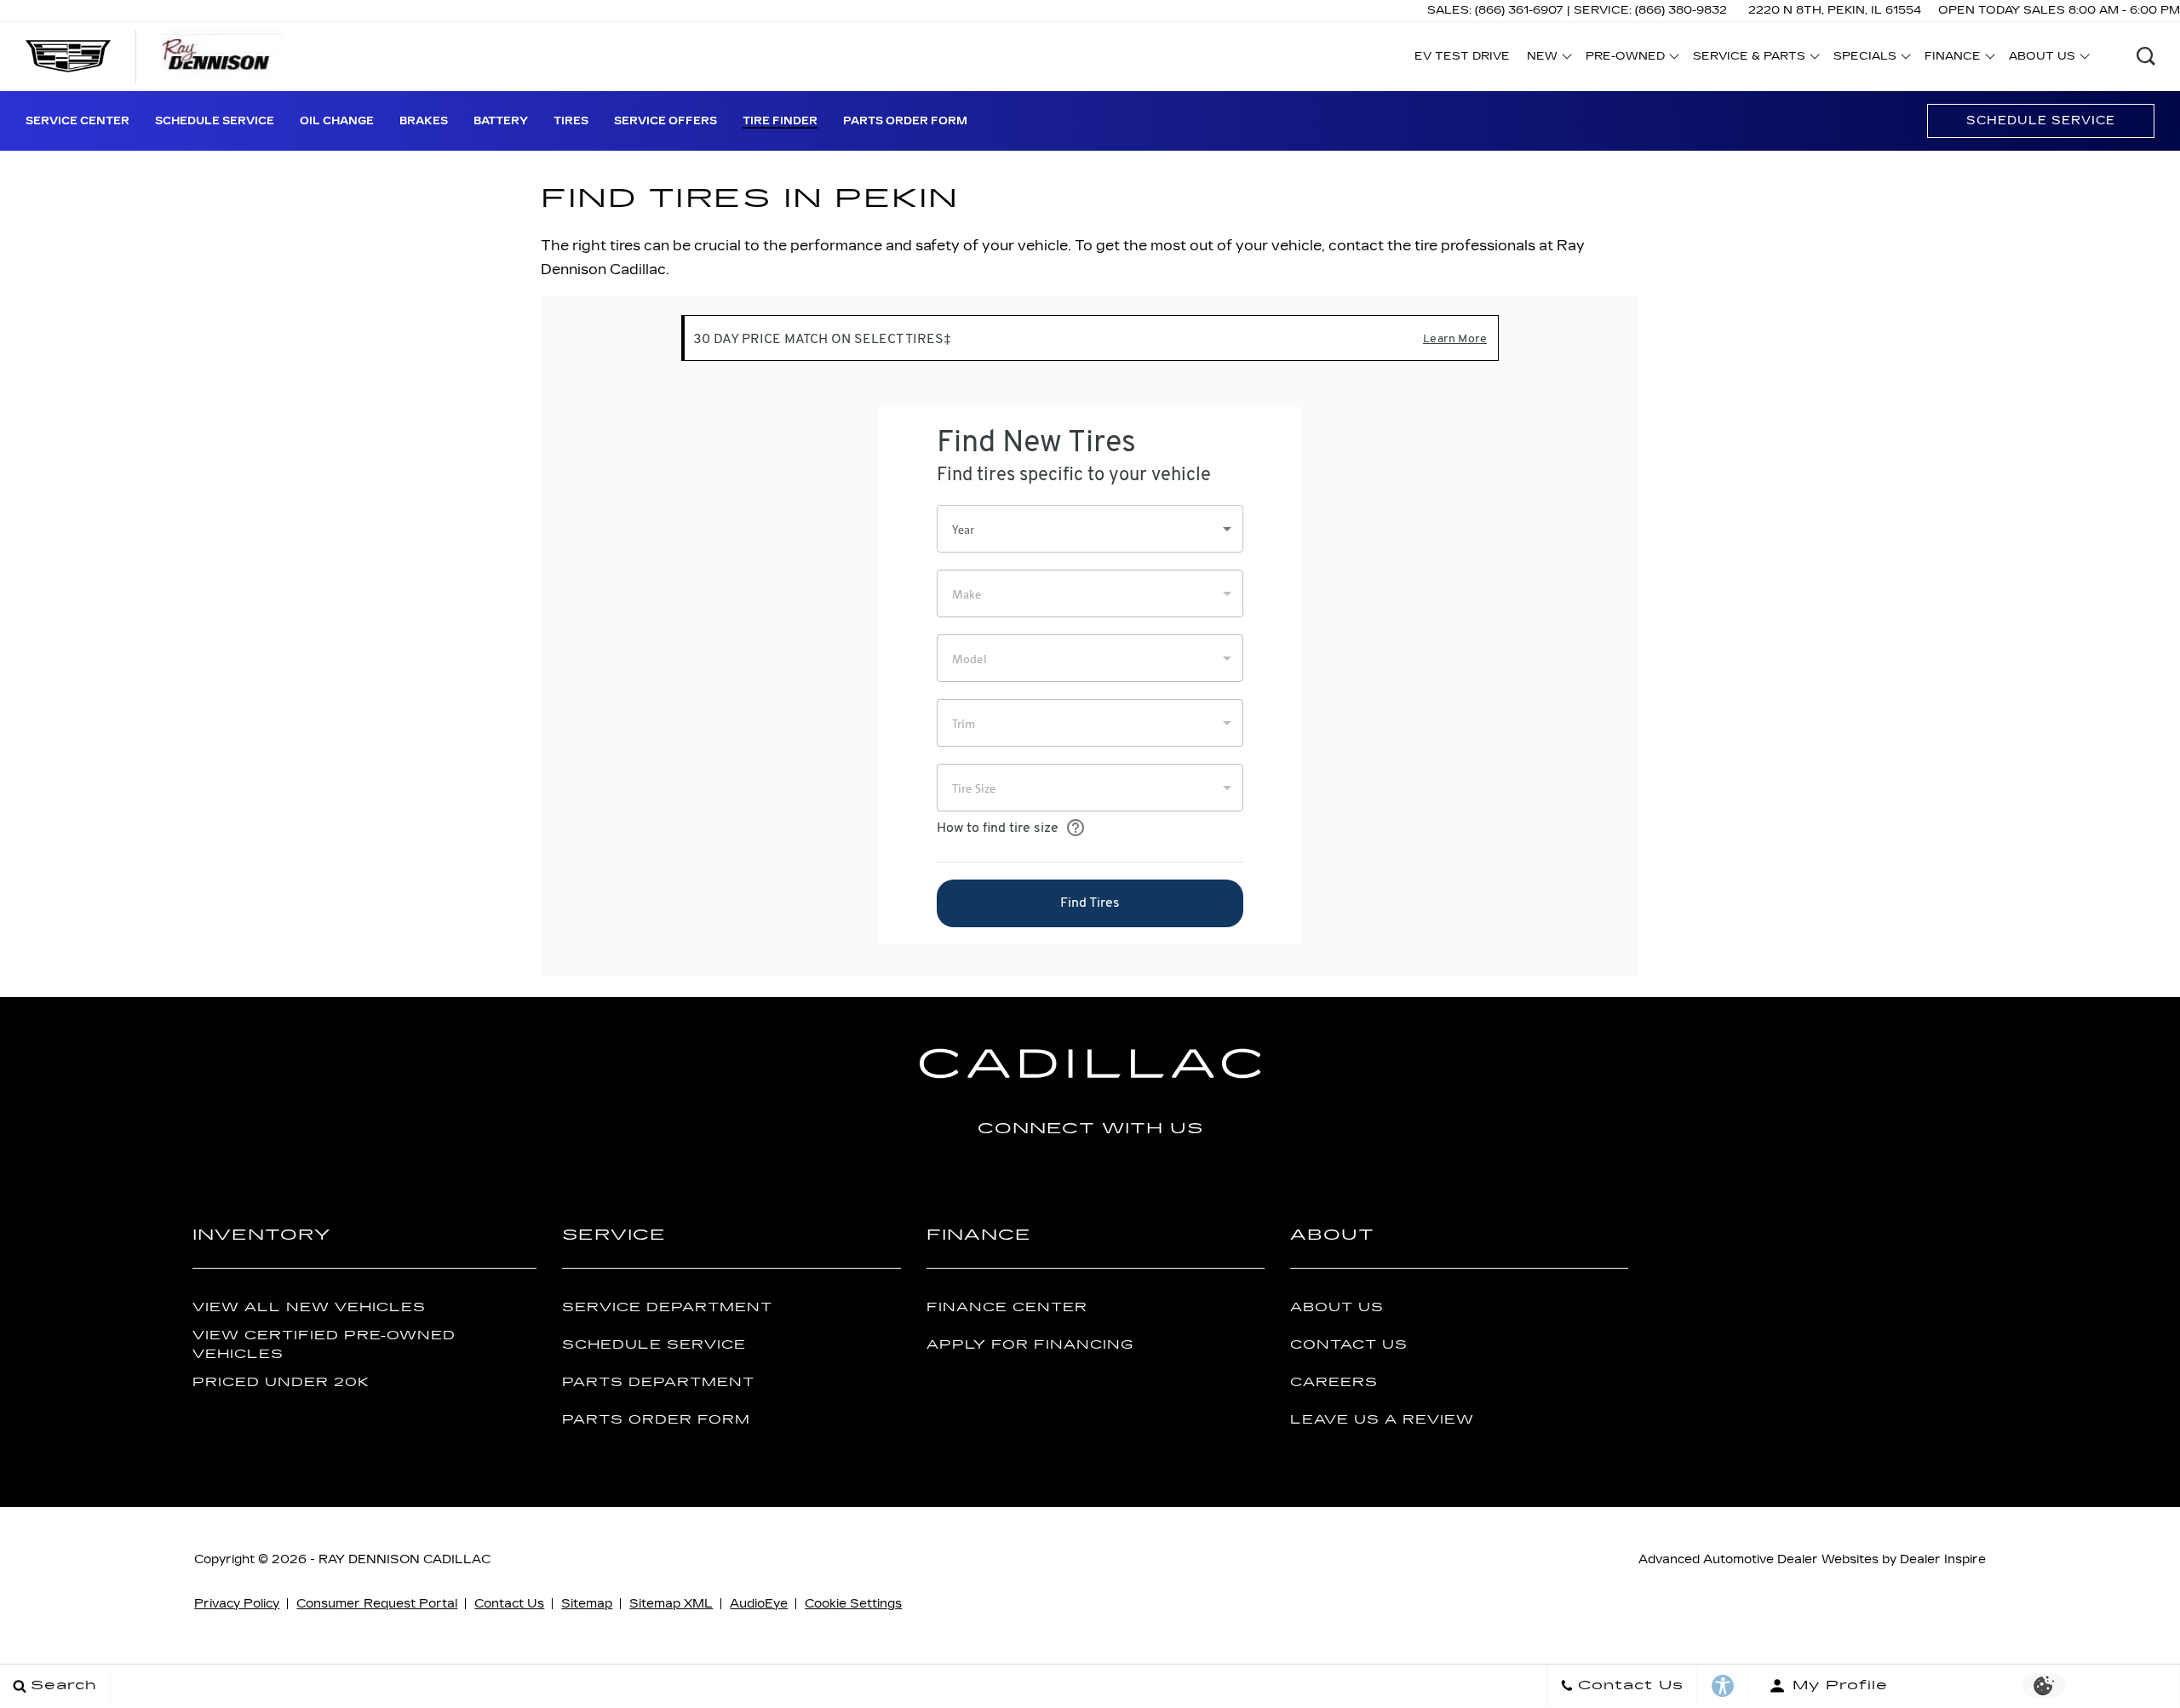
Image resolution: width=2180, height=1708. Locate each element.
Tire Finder (780, 121)
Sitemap (587, 1604)
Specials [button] (1864, 59)
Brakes (424, 121)
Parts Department (658, 1382)
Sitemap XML (671, 1604)
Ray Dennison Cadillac (404, 1559)
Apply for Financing (1030, 1345)
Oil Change (337, 121)
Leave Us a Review (1382, 1420)
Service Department (667, 1307)
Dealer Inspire (1943, 1559)
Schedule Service (215, 121)
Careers (1334, 1382)
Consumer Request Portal (377, 1604)
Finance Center (1007, 1307)
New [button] (1546, 59)
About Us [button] (2042, 59)
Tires (571, 121)
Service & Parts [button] (1749, 59)
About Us (1337, 1307)
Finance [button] (1952, 59)
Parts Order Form (905, 121)
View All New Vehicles (309, 1307)
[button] (2146, 56)
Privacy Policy (237, 1604)
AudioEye (759, 1604)
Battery (501, 121)
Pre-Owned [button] (1625, 59)
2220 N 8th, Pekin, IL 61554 (1835, 10)
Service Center (77, 121)
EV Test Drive (1462, 56)
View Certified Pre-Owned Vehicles (324, 1344)
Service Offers (665, 121)
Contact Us (1349, 1345)
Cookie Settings (853, 1604)
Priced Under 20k (281, 1382)
